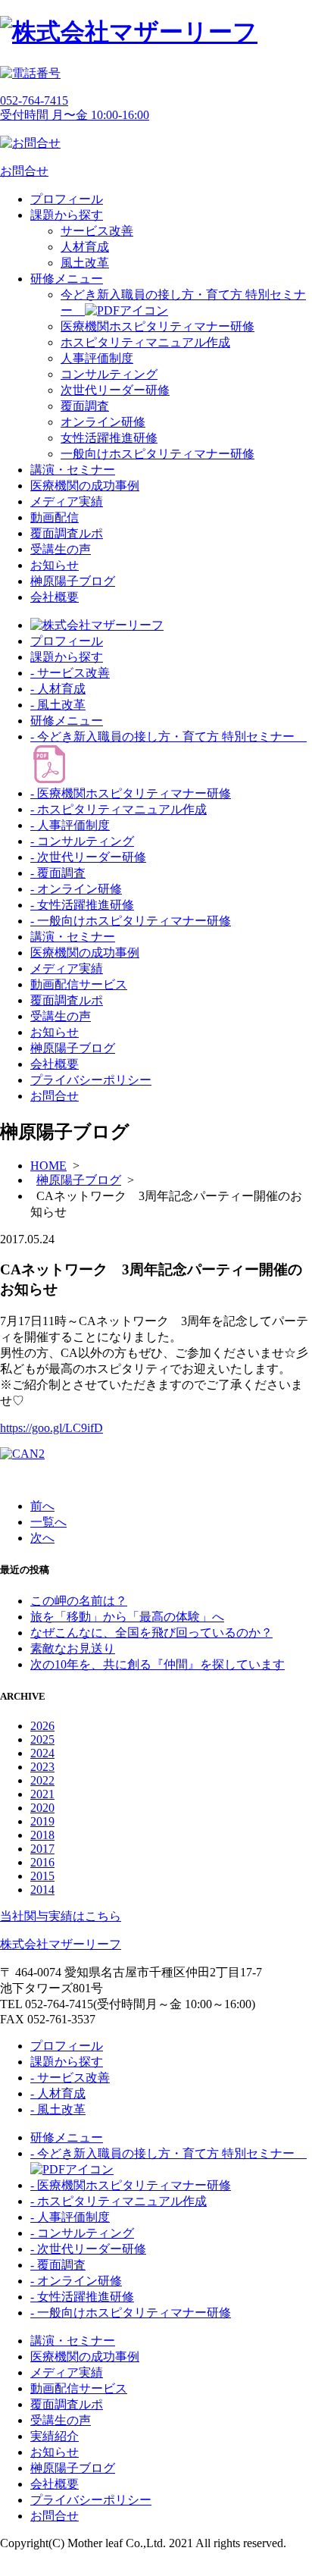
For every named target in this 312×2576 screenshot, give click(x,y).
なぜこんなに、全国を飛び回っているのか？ (151, 1633)
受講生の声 (61, 549)
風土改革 (85, 263)
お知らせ (55, 565)
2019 (42, 1821)
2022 (42, 1780)
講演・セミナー (73, 470)
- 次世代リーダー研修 (88, 857)
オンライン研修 (103, 422)
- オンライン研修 (76, 889)
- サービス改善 (70, 673)
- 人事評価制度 (70, 825)
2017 (42, 1849)
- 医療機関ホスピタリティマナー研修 (131, 793)
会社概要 (55, 597)
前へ (42, 1506)
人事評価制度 (97, 358)
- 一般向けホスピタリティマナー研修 (131, 921)
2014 (42, 1890)
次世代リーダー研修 (115, 390)
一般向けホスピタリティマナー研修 (158, 454)
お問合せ (55, 1096)
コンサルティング (109, 374)
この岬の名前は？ (79, 1601)
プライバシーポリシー (91, 1080)
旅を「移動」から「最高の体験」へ (127, 1617)
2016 (42, 1862)
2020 (42, 1808)
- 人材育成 (58, 689)
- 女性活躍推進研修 (82, 905)
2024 (42, 1753)
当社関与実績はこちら (61, 1916)
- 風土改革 (58, 705)
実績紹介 (55, 2436)
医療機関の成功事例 (85, 486)
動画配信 (55, 517)
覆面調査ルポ (67, 533)
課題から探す (67, 215)
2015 (42, 1876)
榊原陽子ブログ (73, 581)
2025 (42, 1739)
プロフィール (67, 199)
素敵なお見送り (73, 1648)
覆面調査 (85, 406)
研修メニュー (67, 279)
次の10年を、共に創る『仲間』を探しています (158, 1664)
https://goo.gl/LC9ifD (51, 1428)
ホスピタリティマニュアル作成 (145, 342)
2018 (42, 1835)
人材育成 (85, 247)
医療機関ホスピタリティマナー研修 (158, 326)
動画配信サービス (79, 984)
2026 (42, 1726)
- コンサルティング (82, 841)
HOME (48, 1166)
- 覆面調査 (58, 873)
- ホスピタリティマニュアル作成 (119, 809)
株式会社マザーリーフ (61, 1944)
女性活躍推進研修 (109, 438)
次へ (42, 1538)
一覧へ (48, 1522)
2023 (42, 1767)
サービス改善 (97, 231)
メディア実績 (67, 501)
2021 (42, 1794)
